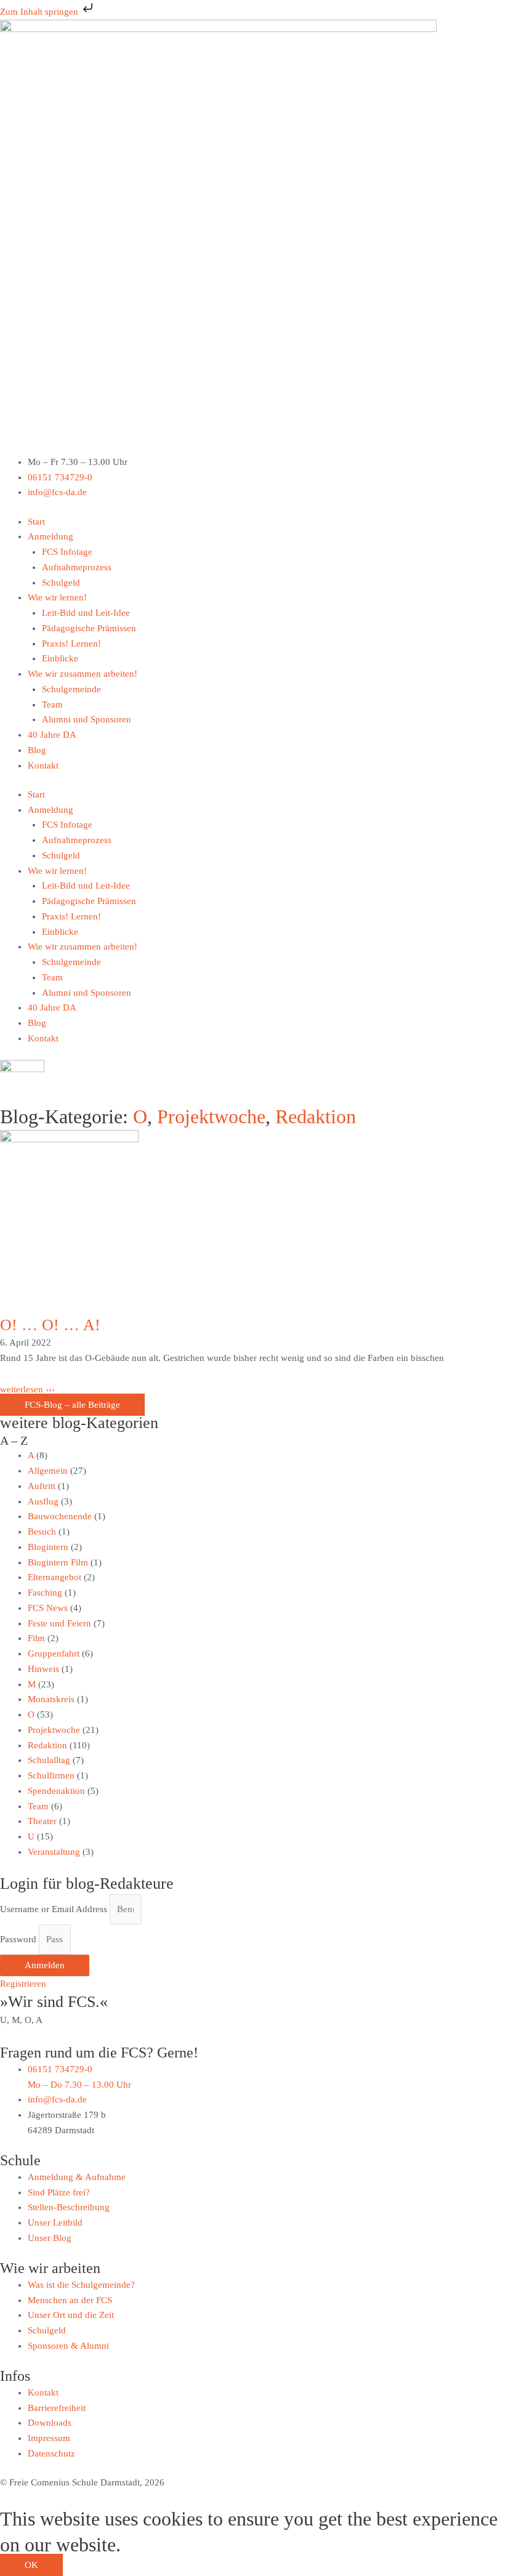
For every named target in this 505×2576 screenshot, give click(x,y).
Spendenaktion (56, 1791)
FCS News (48, 1608)
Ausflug (43, 1501)
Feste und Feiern (59, 1623)
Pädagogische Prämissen (89, 628)
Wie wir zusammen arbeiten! (83, 674)
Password (18, 1939)
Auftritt (42, 1486)
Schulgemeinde (71, 689)
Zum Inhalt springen (40, 12)
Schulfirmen (51, 1775)
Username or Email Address (54, 1909)
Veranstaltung (54, 1852)
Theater (42, 1821)
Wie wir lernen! (57, 597)
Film (36, 1638)
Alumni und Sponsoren (87, 719)
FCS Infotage (67, 552)
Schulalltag (49, 1760)
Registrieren (23, 1984)
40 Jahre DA (52, 735)
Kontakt (43, 765)
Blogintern (48, 1547)
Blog (37, 750)
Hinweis (43, 1669)
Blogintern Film (58, 1562)
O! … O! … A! (50, 1325)
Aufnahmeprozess (77, 567)
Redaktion (316, 1116)
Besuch (42, 1532)
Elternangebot (55, 1577)
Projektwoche (211, 1116)
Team (52, 705)
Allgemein (48, 1471)
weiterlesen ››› (27, 1389)
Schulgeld (61, 583)
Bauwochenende (60, 1516)
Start (36, 522)
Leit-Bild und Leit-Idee (86, 613)
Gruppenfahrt (54, 1653)
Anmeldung (50, 536)
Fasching (45, 1593)
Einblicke (60, 658)
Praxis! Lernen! (71, 644)
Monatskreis (51, 1699)
